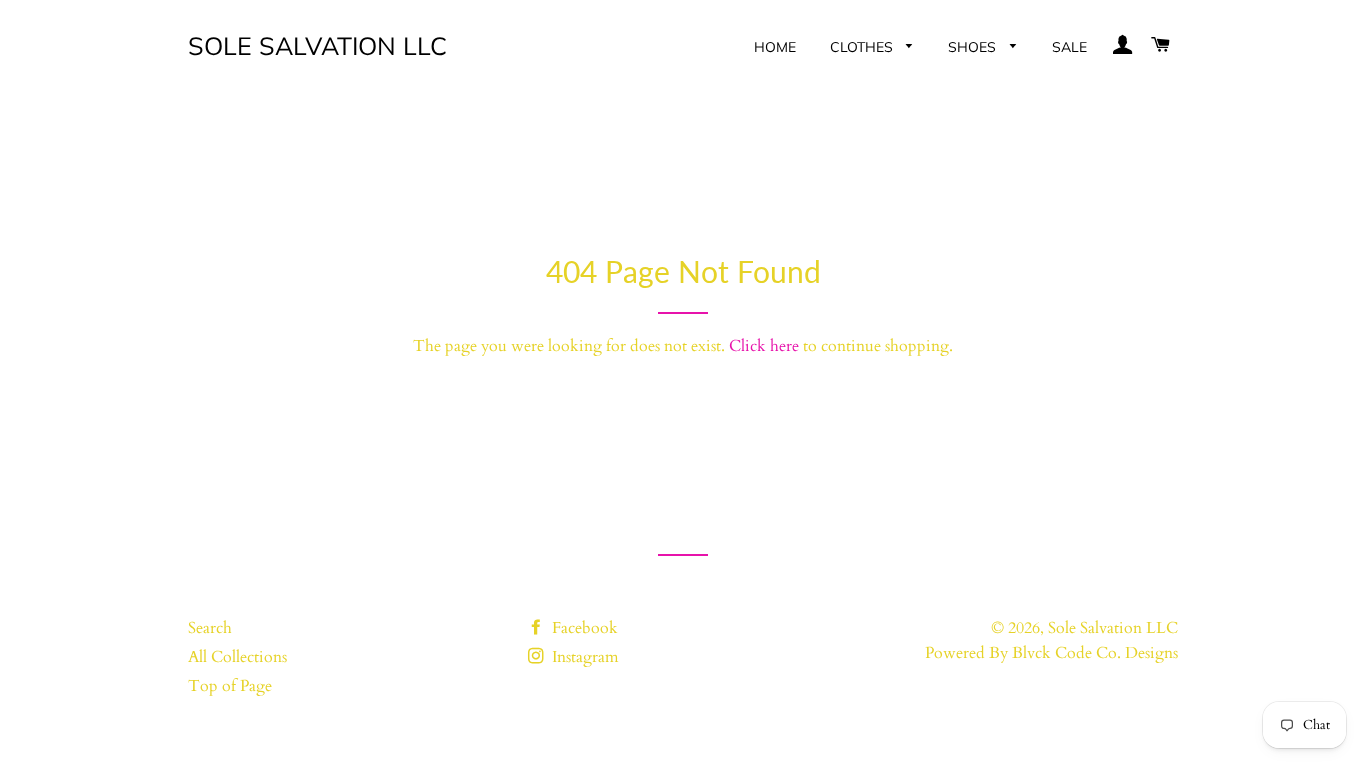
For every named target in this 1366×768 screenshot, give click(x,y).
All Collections (237, 657)
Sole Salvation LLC (317, 45)
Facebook (583, 628)
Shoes (974, 47)
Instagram (583, 657)
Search (210, 628)
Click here (764, 346)
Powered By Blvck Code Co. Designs (1051, 653)
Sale (1069, 47)
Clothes (863, 47)
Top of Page (230, 686)
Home (775, 47)
